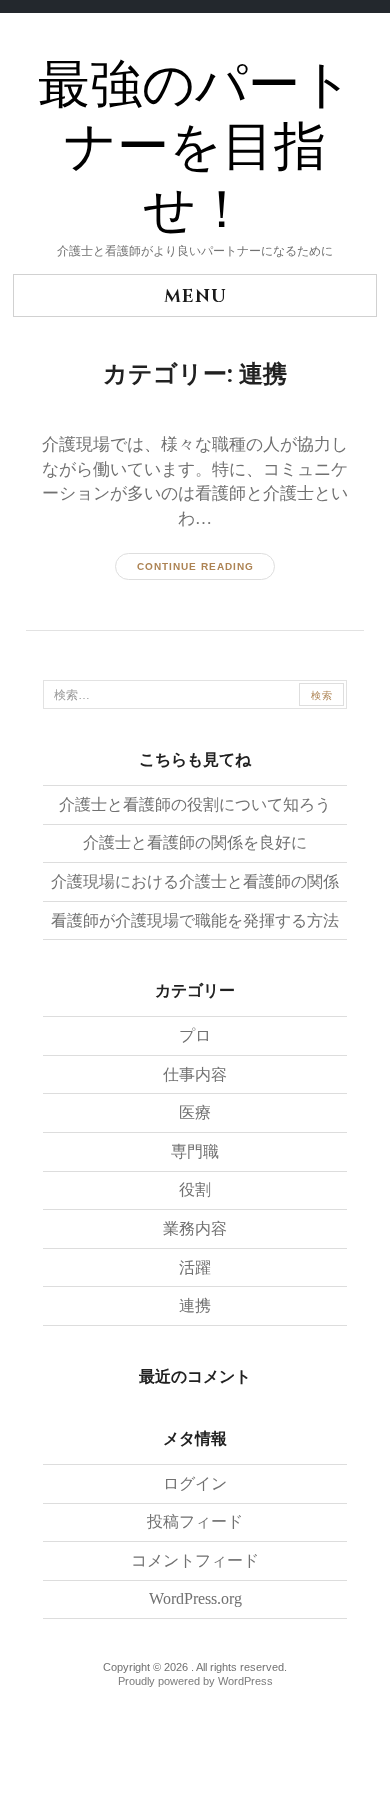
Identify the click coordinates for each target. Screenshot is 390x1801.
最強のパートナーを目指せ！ (195, 148)
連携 (195, 1305)
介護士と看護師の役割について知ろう (195, 804)
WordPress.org (195, 1598)
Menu (195, 296)
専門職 (195, 1151)
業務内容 (195, 1228)
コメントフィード (195, 1560)
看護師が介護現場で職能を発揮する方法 (195, 920)
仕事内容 (195, 1074)
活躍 (195, 1267)
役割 (195, 1189)
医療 (195, 1112)
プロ (195, 1035)
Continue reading (195, 566)
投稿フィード (195, 1521)
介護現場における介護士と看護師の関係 (195, 881)
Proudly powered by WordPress (195, 1681)
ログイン (195, 1483)
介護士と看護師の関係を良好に (195, 842)
